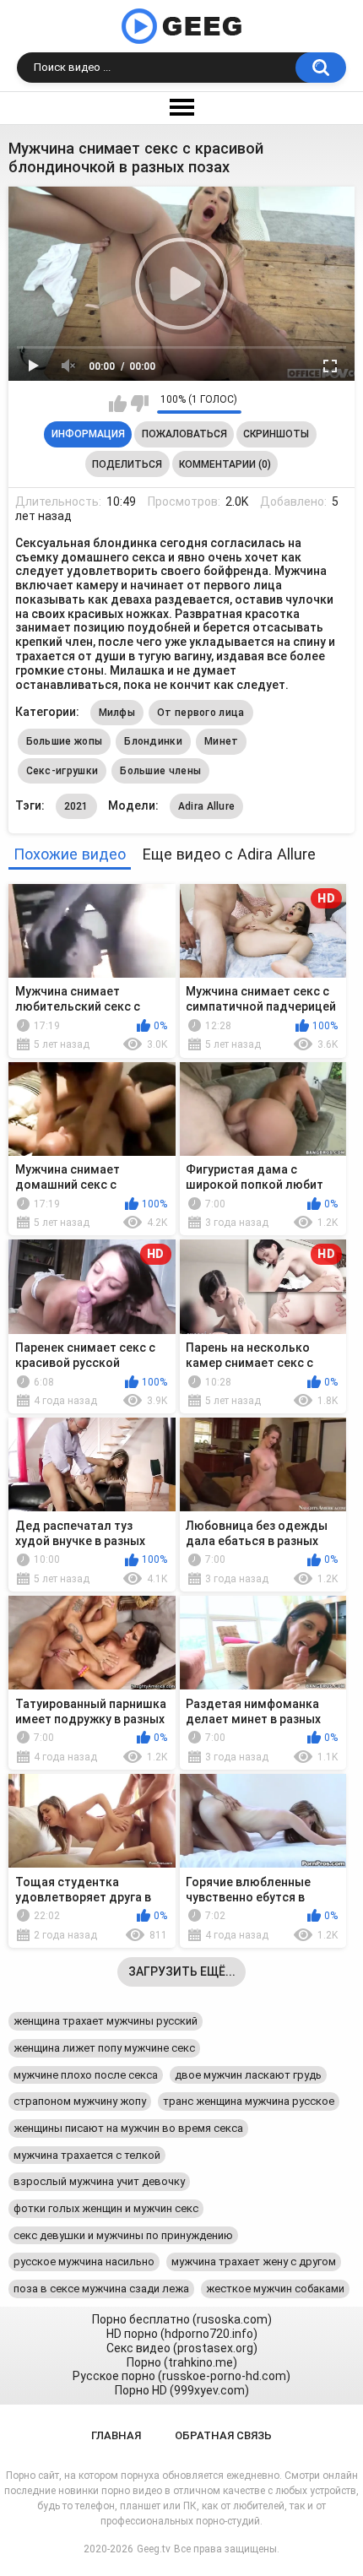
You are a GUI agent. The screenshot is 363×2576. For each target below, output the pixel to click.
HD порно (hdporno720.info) (182, 2334)
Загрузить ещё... (182, 1971)
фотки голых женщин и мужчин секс (106, 2208)
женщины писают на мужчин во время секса (128, 2128)
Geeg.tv (154, 2549)
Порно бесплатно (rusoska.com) (182, 2319)
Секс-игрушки (62, 771)
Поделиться (127, 464)
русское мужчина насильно (84, 2261)
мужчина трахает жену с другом (254, 2261)
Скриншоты (276, 434)
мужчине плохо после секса (86, 2075)
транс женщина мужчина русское (249, 2101)
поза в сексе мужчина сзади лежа (101, 2289)
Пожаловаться (184, 434)
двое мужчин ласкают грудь (248, 2075)
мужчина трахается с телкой (87, 2155)
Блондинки (153, 741)
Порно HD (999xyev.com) (182, 2390)
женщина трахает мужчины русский (106, 2021)
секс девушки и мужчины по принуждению (123, 2235)
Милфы (117, 713)
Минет (222, 741)
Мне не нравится (140, 404)
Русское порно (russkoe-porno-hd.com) (181, 2376)
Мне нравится (118, 404)
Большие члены (160, 771)
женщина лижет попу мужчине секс (104, 2048)
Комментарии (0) (225, 464)
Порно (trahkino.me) (182, 2362)
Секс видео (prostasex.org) (182, 2348)
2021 (76, 806)
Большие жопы (65, 741)
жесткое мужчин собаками (275, 2289)
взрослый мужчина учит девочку (99, 2181)
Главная (116, 2435)
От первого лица (201, 713)
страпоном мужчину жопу (80, 2101)
